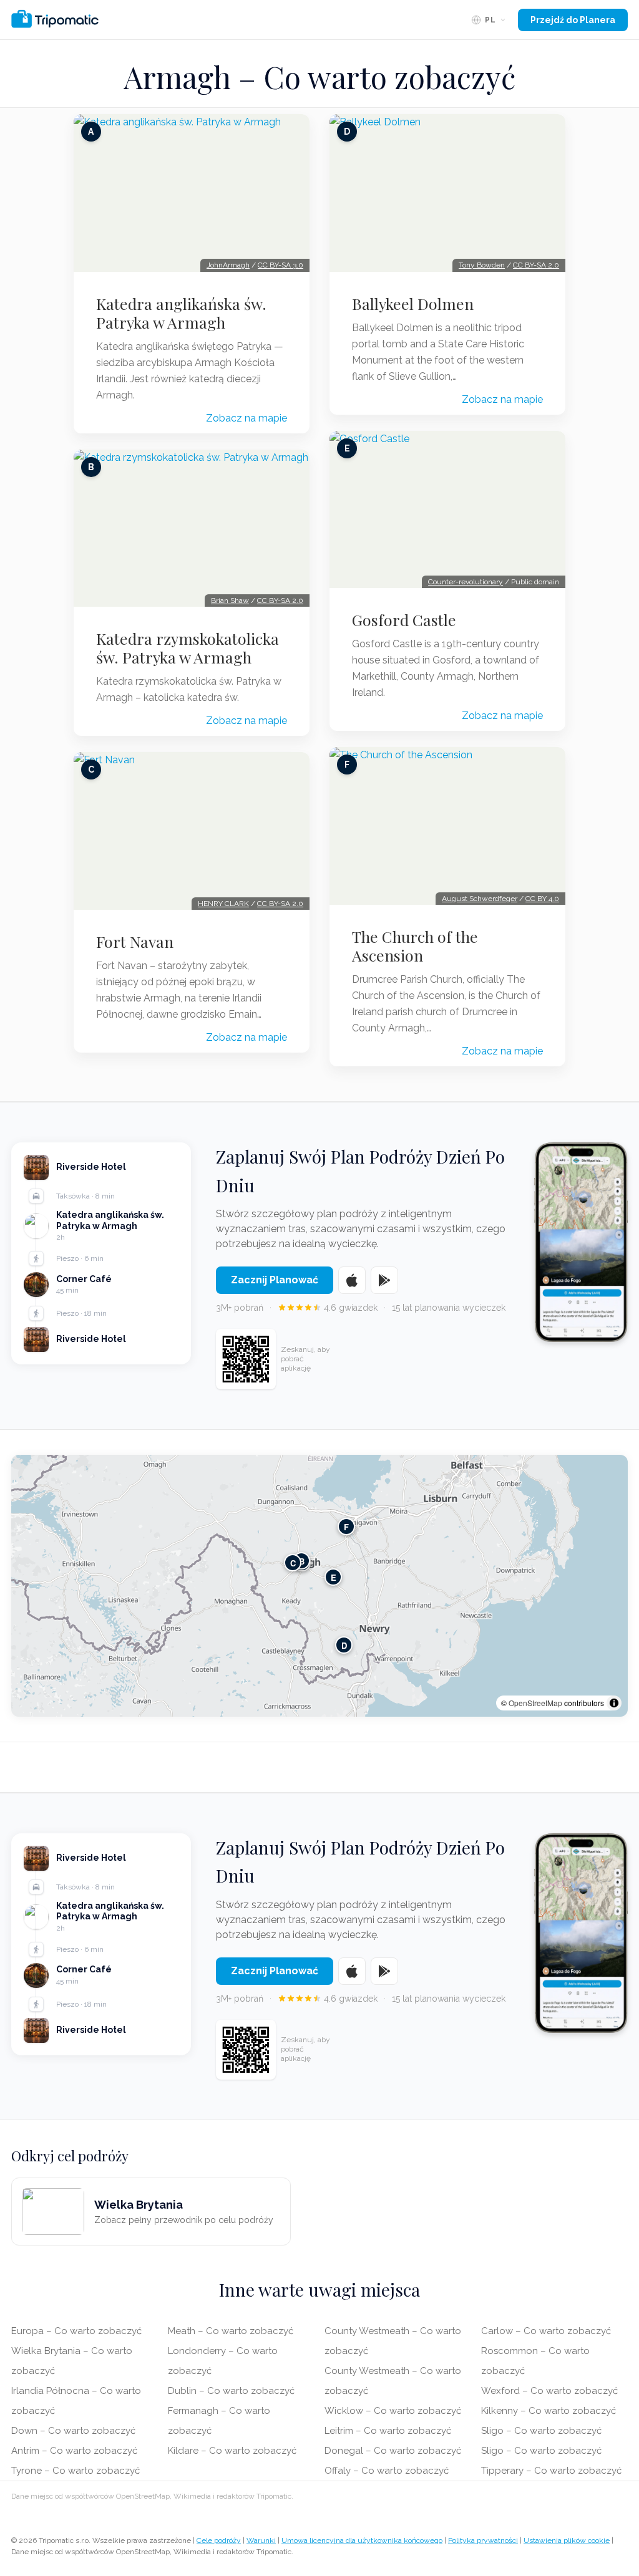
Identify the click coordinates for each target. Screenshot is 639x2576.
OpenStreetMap (535, 1703)
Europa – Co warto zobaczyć (76, 2331)
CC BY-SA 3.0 (280, 265)
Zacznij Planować (275, 1280)
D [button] (344, 1645)
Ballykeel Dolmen (413, 304)
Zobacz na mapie (246, 418)
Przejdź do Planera (573, 20)
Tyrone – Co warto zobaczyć (76, 2471)
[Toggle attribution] (614, 1703)
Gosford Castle (404, 620)
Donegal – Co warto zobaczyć (393, 2451)
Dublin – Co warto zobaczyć (231, 2391)
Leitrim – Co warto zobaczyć (388, 2431)
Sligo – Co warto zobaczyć (541, 2431)
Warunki (261, 2540)
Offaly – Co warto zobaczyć (387, 2471)
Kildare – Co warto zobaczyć (232, 2451)
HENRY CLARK (223, 904)
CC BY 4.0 (542, 899)
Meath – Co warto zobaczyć (231, 2331)
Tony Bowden (482, 265)
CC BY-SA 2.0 (280, 601)
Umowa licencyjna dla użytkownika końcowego (362, 2540)
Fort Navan (135, 942)
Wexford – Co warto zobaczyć (549, 2391)
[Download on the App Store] (352, 1280)
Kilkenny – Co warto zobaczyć (549, 2411)
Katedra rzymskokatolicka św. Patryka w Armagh (188, 648)
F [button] (346, 1526)
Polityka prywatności (483, 2540)
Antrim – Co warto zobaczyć (74, 2451)
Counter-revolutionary (466, 582)
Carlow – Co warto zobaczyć (546, 2331)
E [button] (334, 1577)
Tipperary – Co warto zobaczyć (551, 2471)
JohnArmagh (228, 265)
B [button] (302, 1561)
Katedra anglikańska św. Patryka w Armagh (181, 313)
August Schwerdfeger (480, 899)
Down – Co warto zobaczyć (73, 2431)
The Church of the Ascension (415, 946)
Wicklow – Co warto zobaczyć (393, 2411)
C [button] (293, 1562)
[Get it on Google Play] (384, 1280)
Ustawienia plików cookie (567, 2540)
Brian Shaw (230, 601)
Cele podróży (219, 2540)
